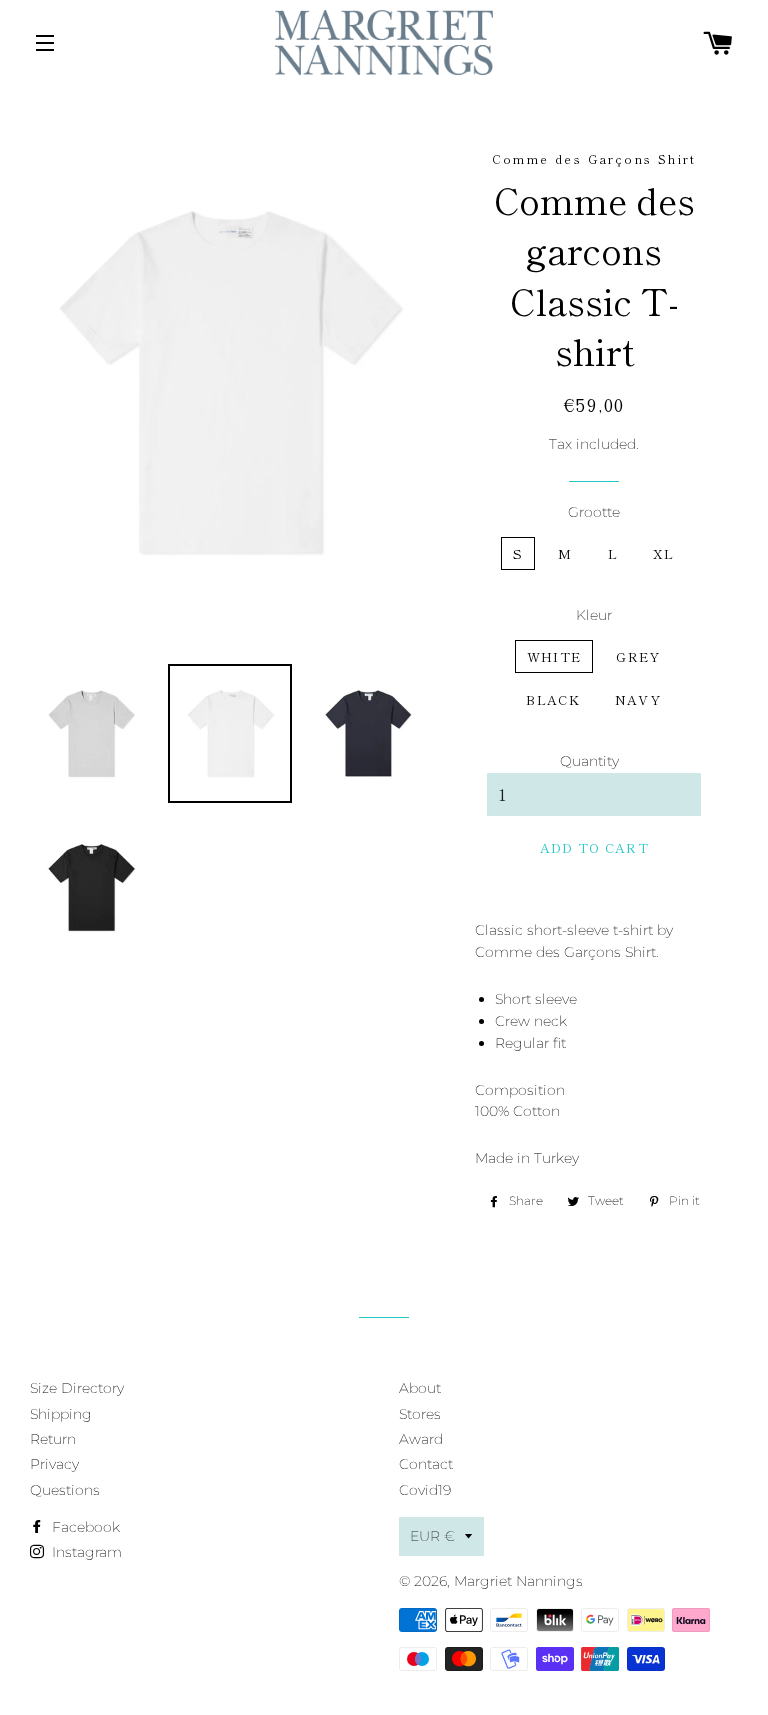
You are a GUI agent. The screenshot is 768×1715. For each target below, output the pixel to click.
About (420, 1388)
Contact (426, 1464)
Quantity (589, 761)
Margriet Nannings (518, 1581)
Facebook (84, 1527)
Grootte (594, 512)
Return (53, 1439)
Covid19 (425, 1490)
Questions (65, 1490)
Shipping (61, 1414)
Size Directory (77, 1388)
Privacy (54, 1464)
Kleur (594, 615)
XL (664, 553)
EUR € (432, 1536)
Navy (638, 699)
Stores (420, 1414)
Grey (638, 656)
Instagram (85, 1552)
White (554, 656)
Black (553, 699)
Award (421, 1439)
